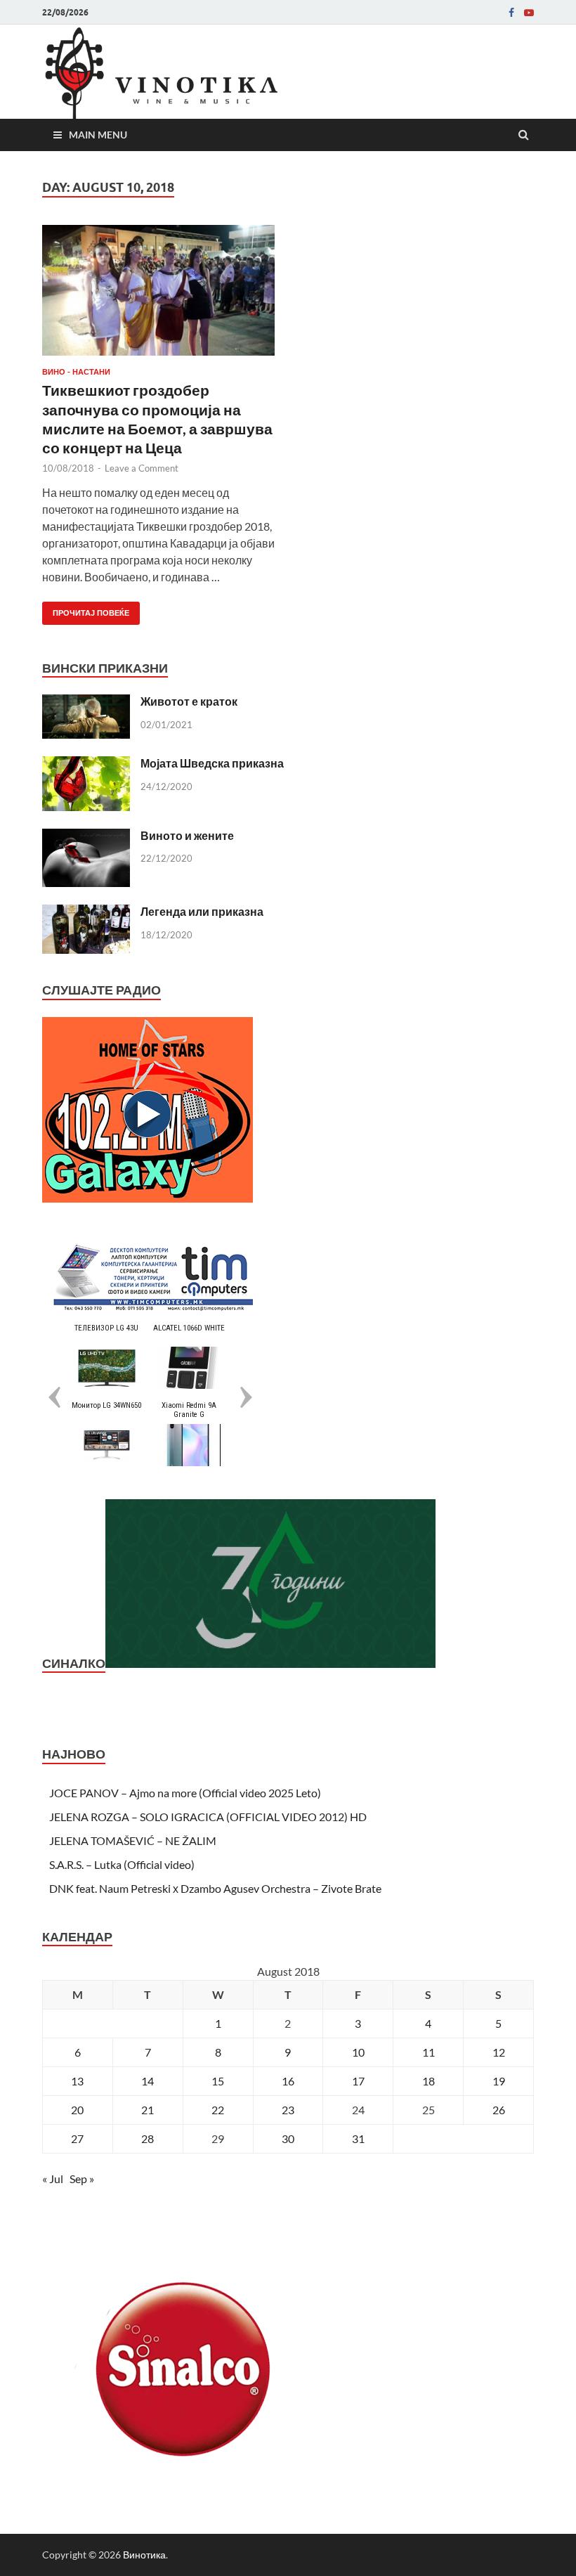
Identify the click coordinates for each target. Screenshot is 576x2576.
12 (499, 2052)
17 (358, 2081)
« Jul (53, 2179)
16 (288, 2081)
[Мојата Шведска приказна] (86, 764)
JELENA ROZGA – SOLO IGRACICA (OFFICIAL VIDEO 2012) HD (208, 1817)
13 (77, 2081)
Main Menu (98, 135)
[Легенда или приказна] (86, 913)
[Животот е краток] (86, 703)
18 (428, 2081)
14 (148, 2081)
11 (428, 2052)
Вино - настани (76, 372)
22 (218, 2110)
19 (499, 2081)
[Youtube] (529, 13)
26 (499, 2110)
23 (288, 2110)
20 (77, 2110)
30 (288, 2138)
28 (148, 2138)
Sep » (82, 2179)
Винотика (144, 2555)
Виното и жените (187, 835)
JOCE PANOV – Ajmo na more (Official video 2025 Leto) (185, 1793)
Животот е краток (189, 701)
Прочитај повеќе (86, 610)
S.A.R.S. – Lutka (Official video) (122, 1864)
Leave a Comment (142, 468)
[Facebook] (511, 13)
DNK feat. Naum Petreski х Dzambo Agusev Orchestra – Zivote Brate (215, 1888)
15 (218, 2081)
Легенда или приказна (202, 911)
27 (77, 2138)
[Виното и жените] (86, 837)
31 (358, 2138)
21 (148, 2110)
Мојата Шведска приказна (212, 763)
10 (358, 2052)
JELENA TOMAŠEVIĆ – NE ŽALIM (133, 1840)
